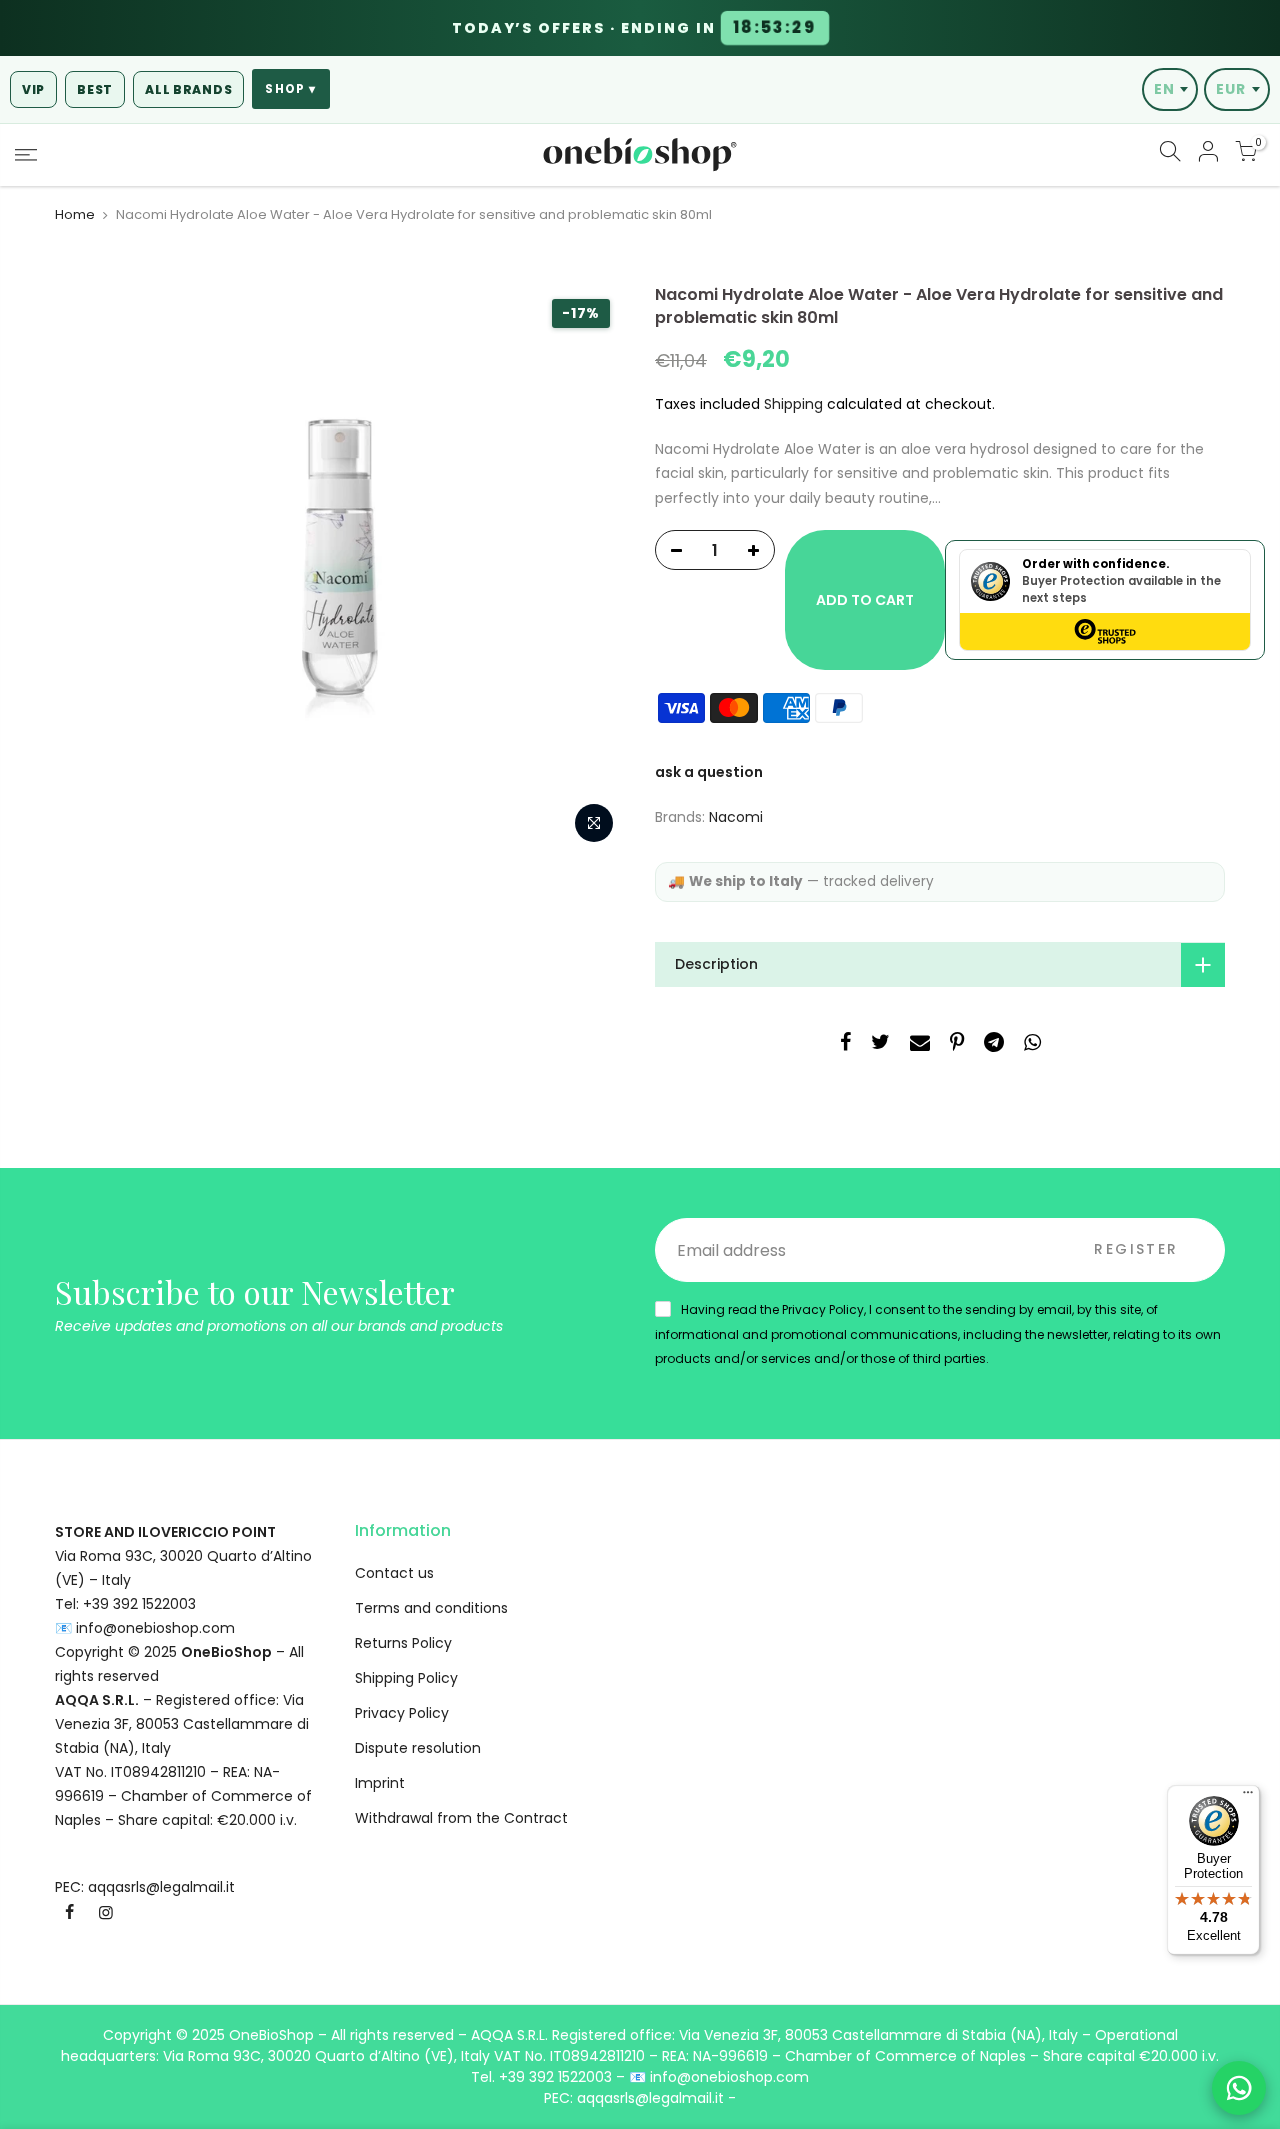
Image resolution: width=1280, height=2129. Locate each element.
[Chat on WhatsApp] (1239, 2088)
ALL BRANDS (188, 89)
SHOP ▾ (290, 89)
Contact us (394, 1573)
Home (75, 215)
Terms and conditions (431, 1608)
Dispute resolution (418, 1748)
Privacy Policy (402, 1713)
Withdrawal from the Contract (461, 1818)
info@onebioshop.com (155, 1628)
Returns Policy (403, 1643)
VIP (33, 89)
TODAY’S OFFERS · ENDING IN (634, 28)
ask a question (709, 772)
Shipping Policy (406, 1678)
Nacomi (736, 817)
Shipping (793, 404)
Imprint (380, 1783)
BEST (95, 89)
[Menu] (1248, 1797)
